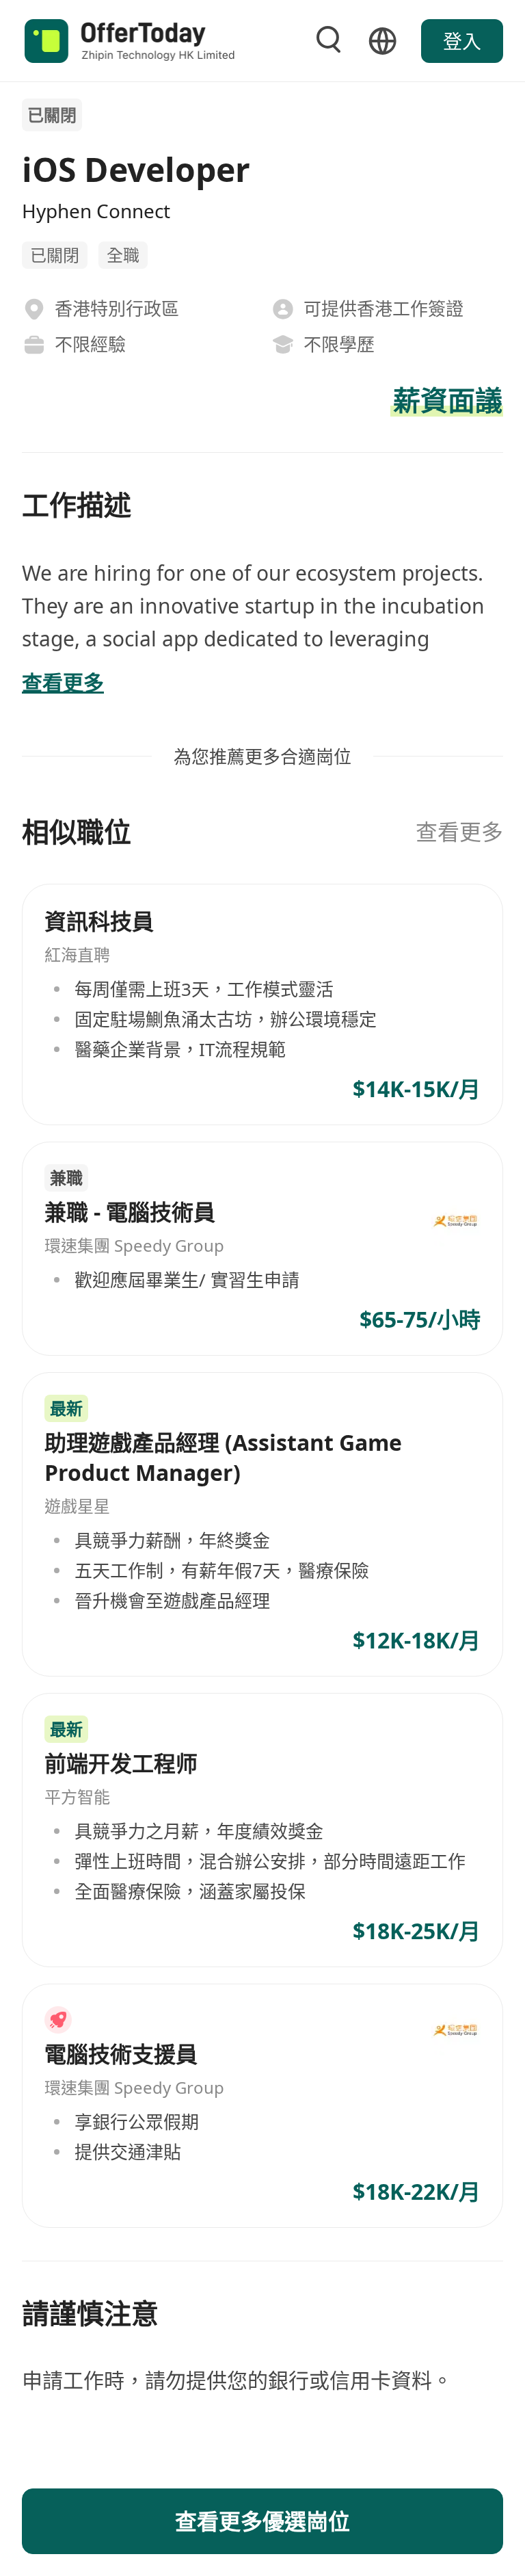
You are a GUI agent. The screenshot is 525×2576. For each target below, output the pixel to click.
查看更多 (459, 831)
